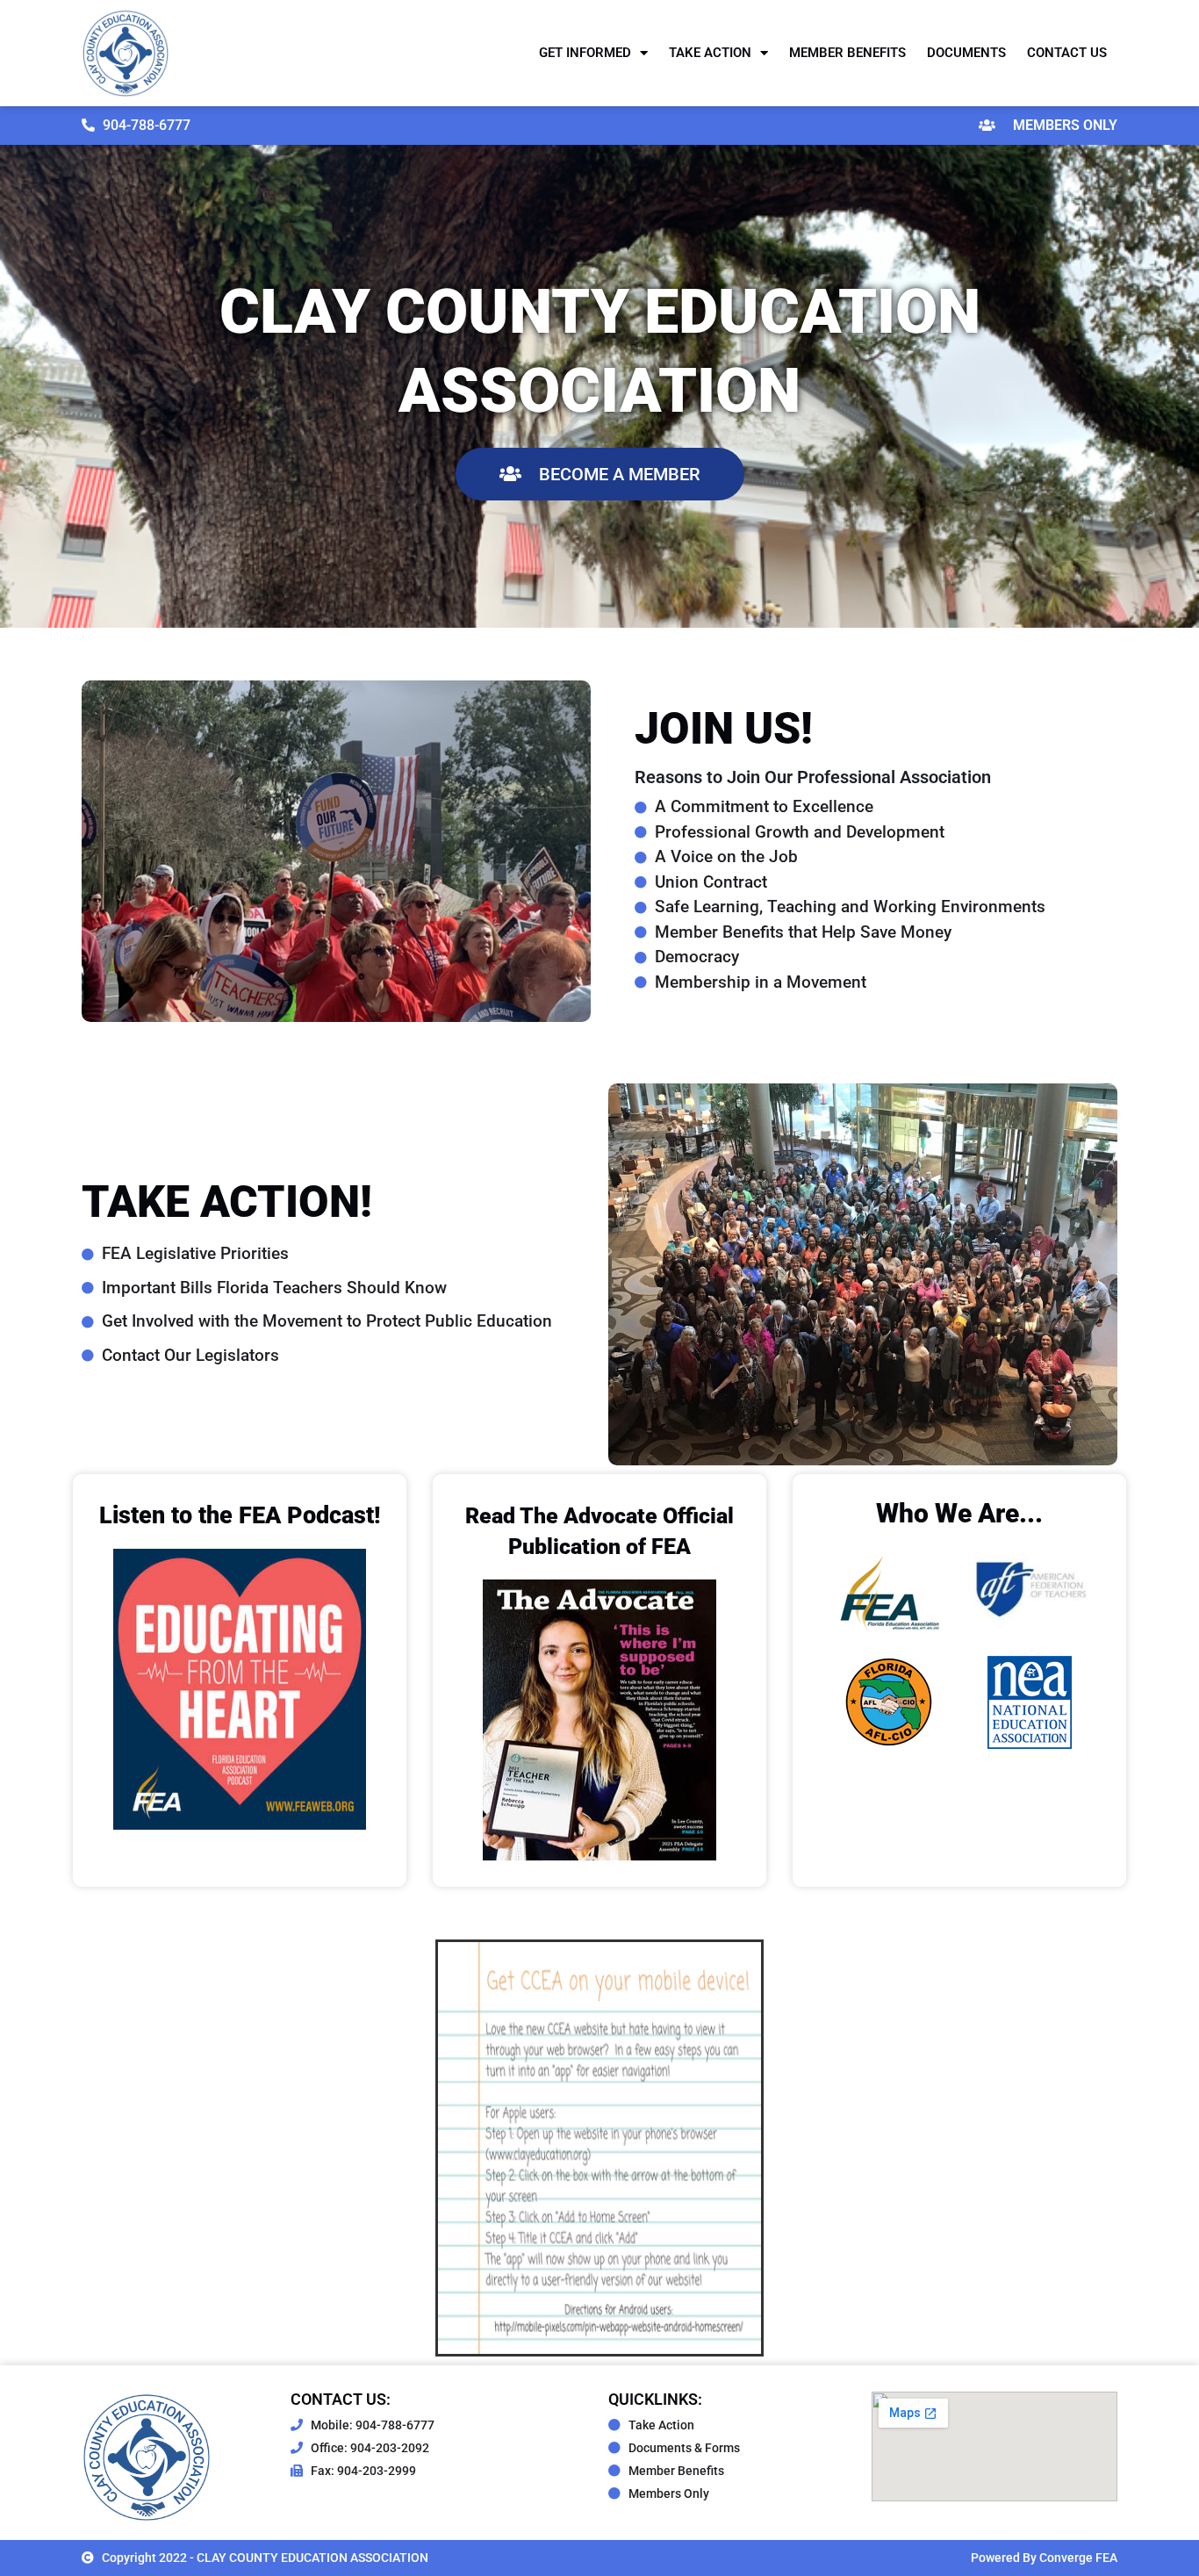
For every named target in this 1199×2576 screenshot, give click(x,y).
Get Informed (585, 53)
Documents (966, 53)
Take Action (710, 53)
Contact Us (1067, 53)
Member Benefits (847, 53)
